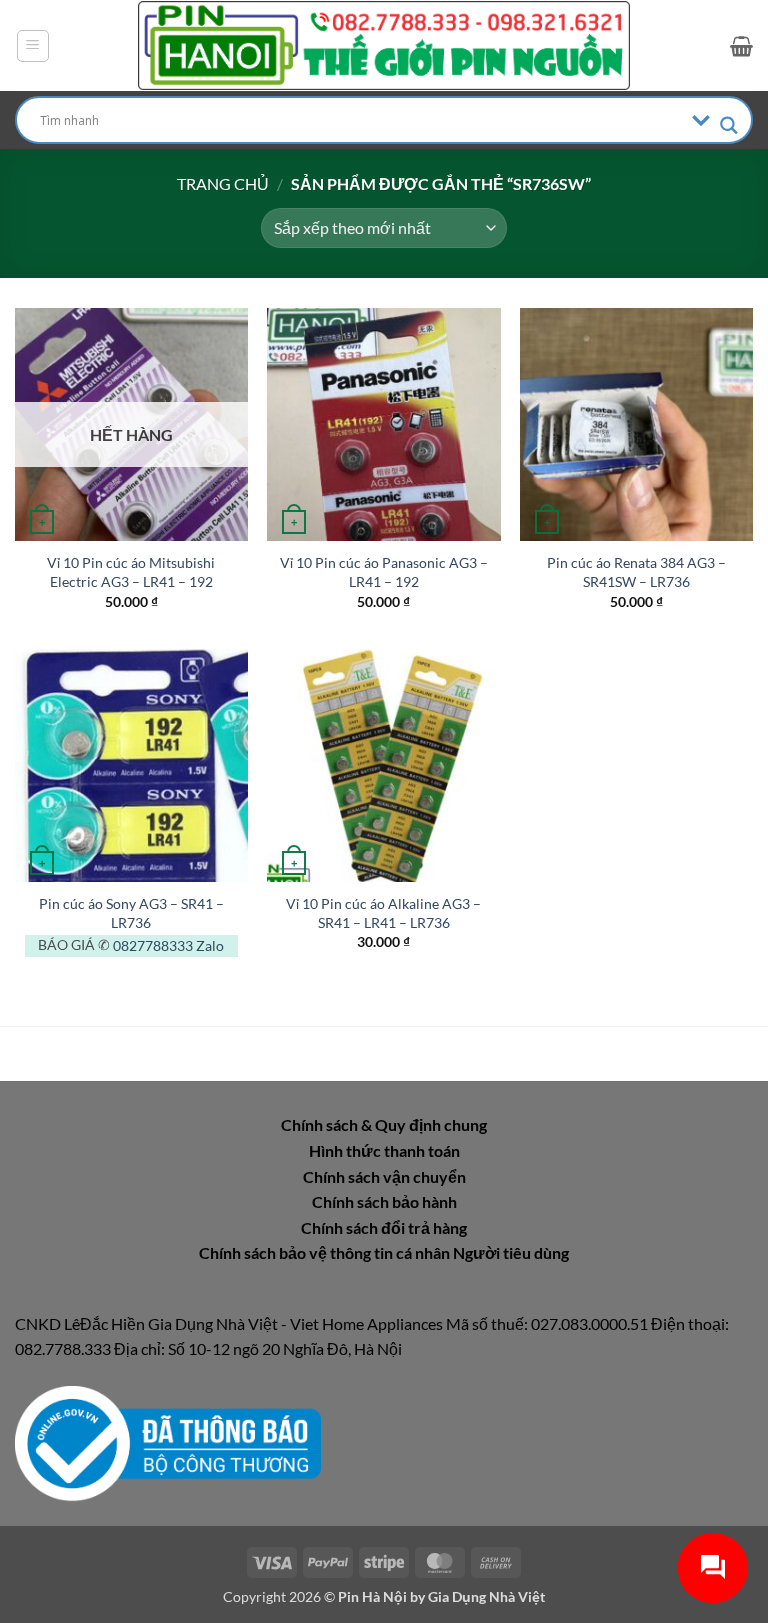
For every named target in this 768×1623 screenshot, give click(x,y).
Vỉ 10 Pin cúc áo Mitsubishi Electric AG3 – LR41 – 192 (131, 572)
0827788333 (153, 945)
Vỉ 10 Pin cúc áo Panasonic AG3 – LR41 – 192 (384, 572)
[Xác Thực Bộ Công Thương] (168, 1441)
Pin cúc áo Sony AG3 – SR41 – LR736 (131, 913)
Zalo (210, 945)
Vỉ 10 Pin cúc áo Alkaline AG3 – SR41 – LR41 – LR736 (383, 913)
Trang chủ (223, 183)
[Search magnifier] (729, 125)
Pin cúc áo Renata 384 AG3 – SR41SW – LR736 (636, 572)
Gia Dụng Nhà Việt (486, 1596)
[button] (33, 46)
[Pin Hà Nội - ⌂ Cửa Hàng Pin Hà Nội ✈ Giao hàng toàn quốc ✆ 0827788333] (384, 45)
